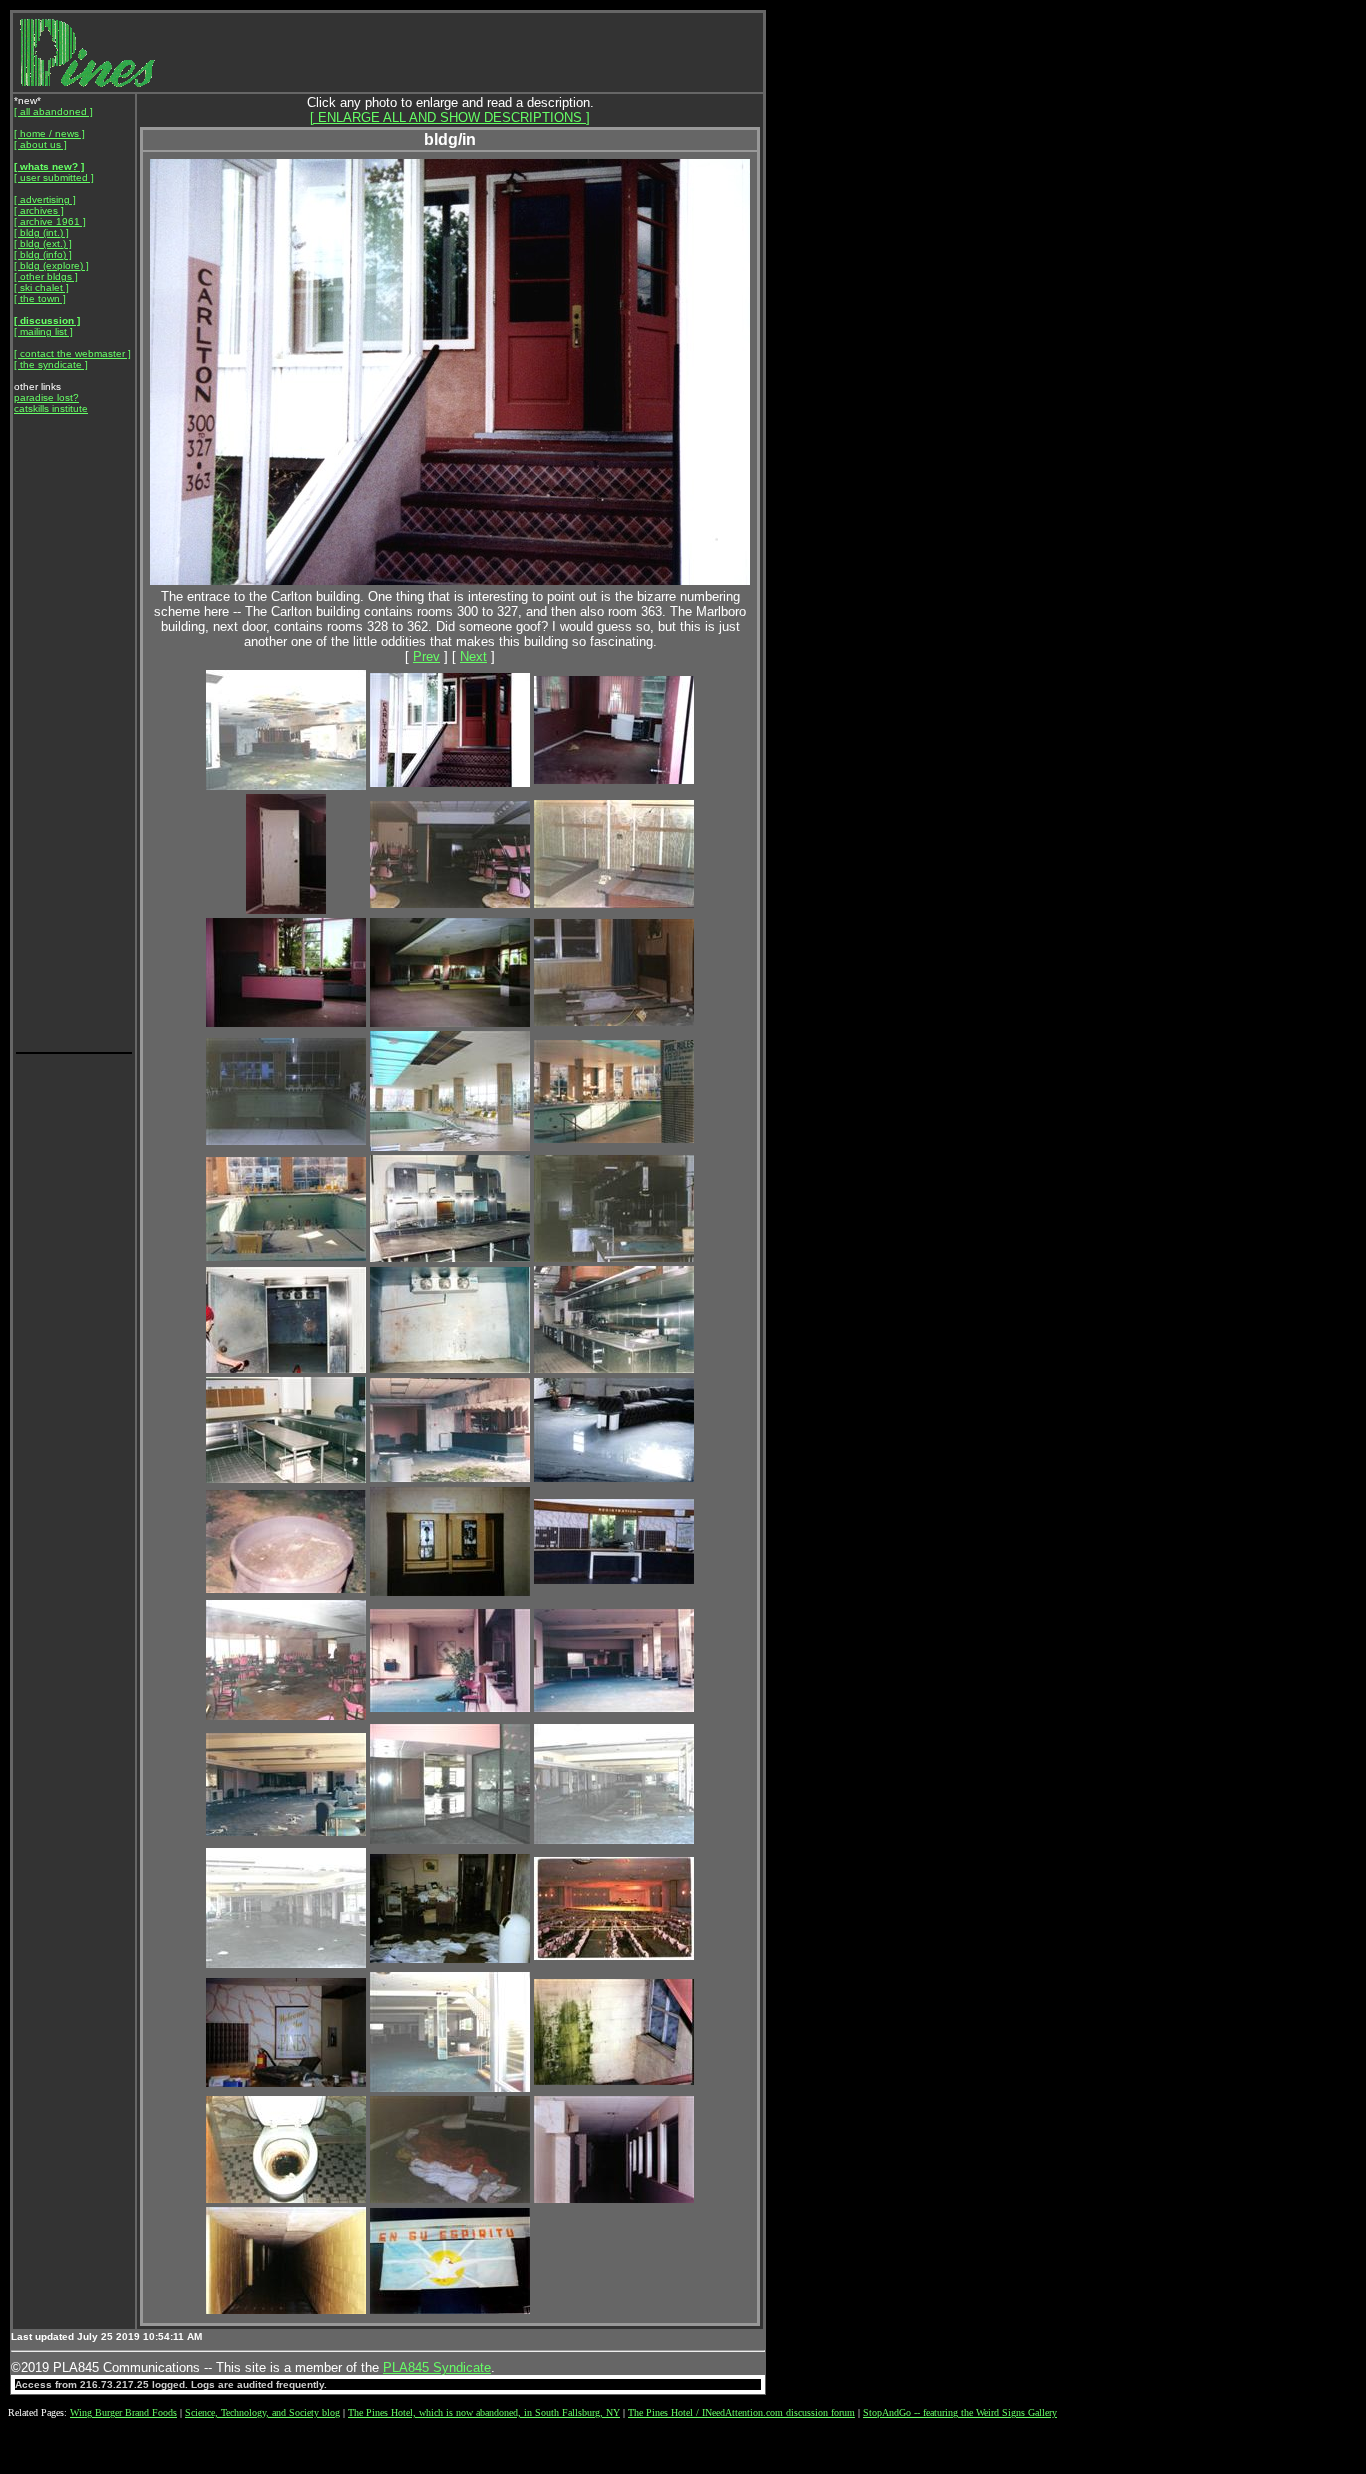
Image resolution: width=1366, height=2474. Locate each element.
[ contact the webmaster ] (72, 353)
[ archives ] (39, 210)
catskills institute (51, 408)
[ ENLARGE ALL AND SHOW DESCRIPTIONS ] (450, 117)
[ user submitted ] (54, 177)
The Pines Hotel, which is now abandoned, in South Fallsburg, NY (484, 2412)
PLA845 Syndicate (437, 2367)
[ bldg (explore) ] (51, 265)
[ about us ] (40, 144)
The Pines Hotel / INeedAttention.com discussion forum (741, 2412)
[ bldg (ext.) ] (43, 243)
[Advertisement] (74, 750)
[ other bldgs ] (46, 276)
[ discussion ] (47, 320)
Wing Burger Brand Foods (123, 2412)
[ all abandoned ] (53, 111)
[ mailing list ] (43, 331)
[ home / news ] (49, 133)
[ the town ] (40, 298)
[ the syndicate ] (51, 364)
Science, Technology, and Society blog (262, 2412)
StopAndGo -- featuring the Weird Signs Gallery (960, 2412)
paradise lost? (46, 397)
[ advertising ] (45, 199)
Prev (426, 656)
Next (473, 656)
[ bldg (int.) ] (41, 232)
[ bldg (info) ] (43, 254)
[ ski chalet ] (41, 287)
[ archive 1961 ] (50, 221)
